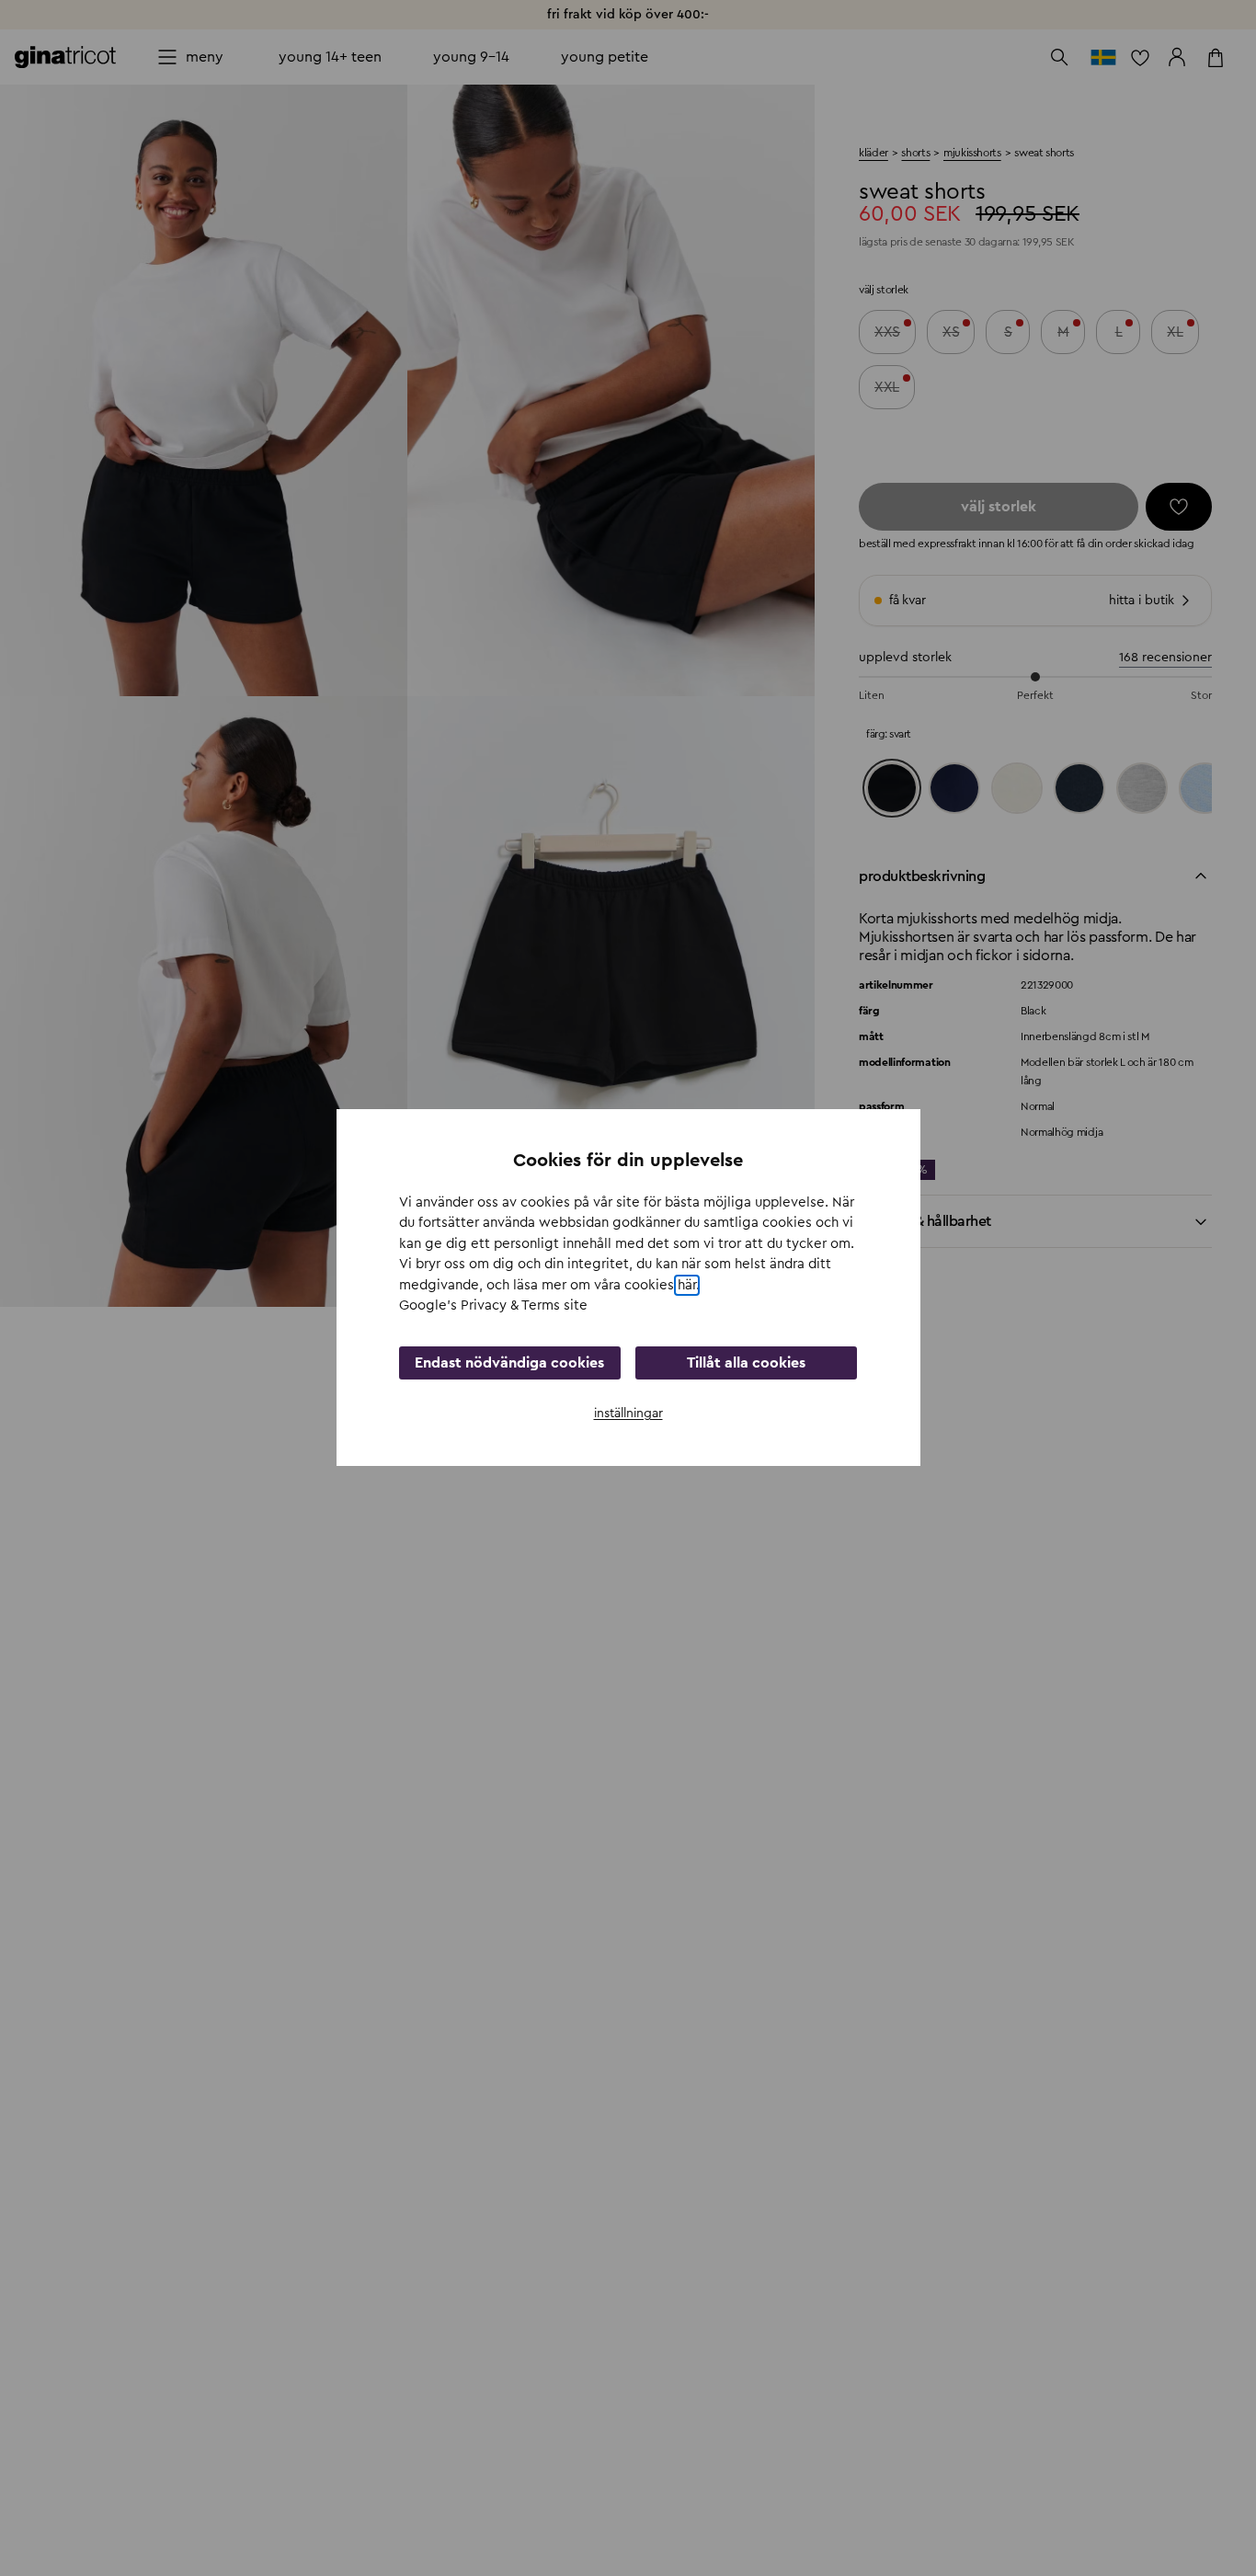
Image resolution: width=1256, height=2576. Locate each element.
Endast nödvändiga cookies (509, 1363)
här (687, 1285)
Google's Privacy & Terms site (493, 1306)
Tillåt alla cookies (746, 1363)
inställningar (628, 1414)
